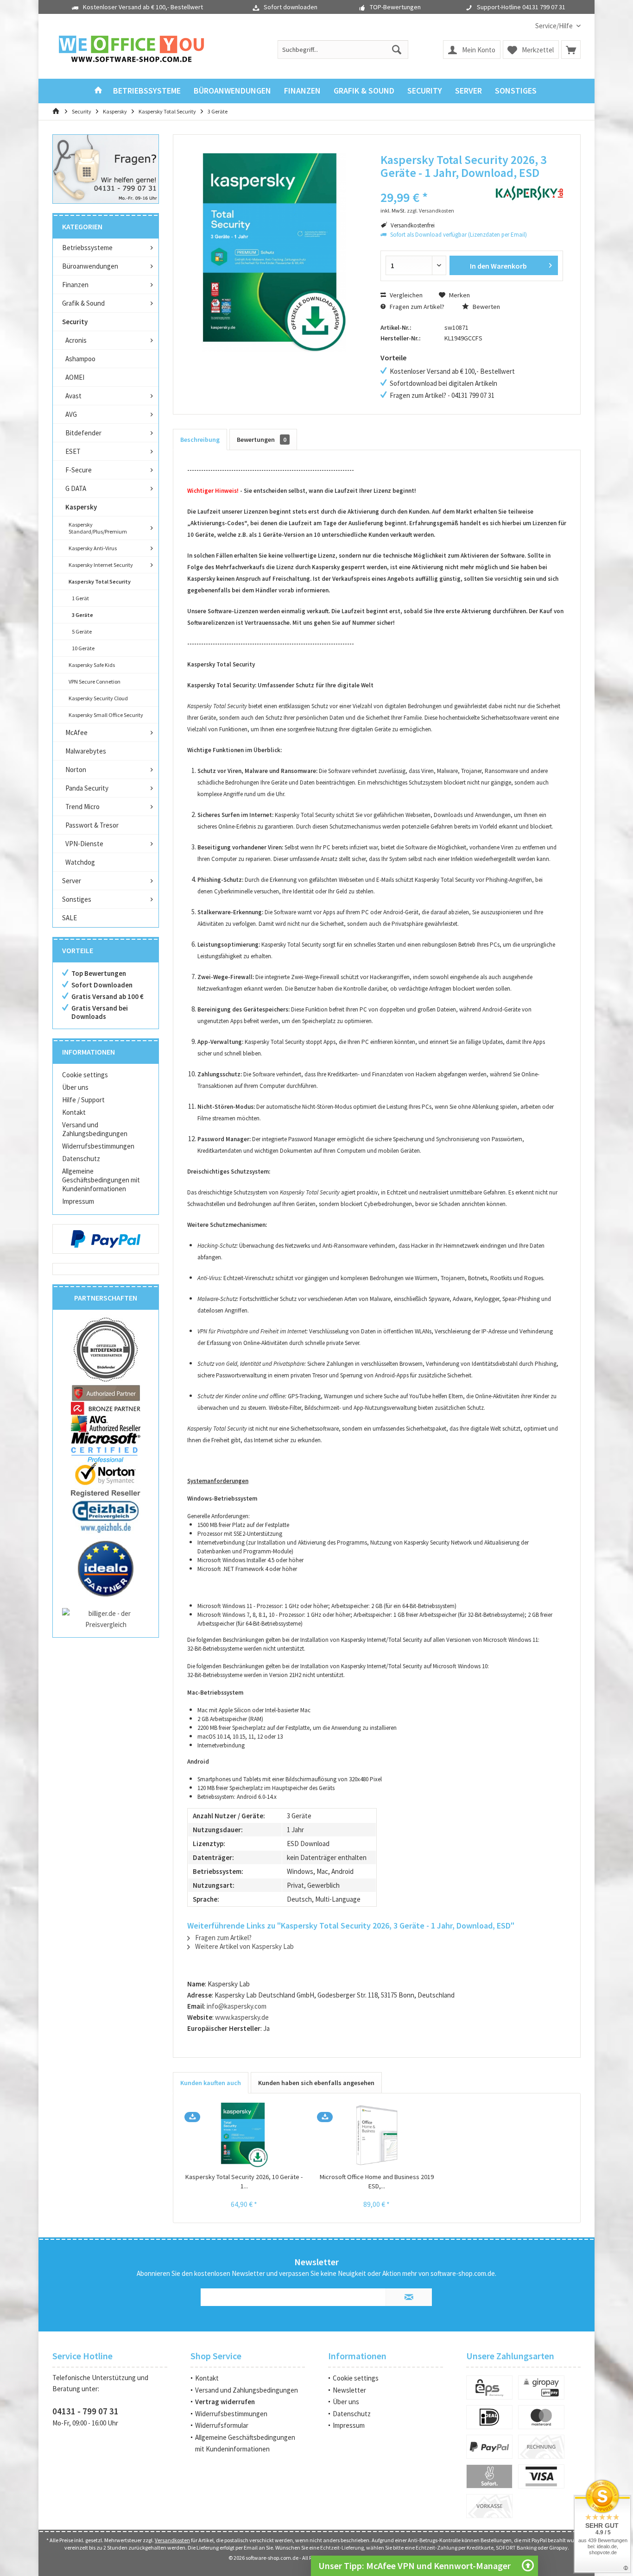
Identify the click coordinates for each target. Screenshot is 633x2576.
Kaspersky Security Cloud (98, 698)
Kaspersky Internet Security (101, 565)
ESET (73, 451)
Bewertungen (262, 440)
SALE (70, 918)
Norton (76, 770)
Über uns (75, 1087)
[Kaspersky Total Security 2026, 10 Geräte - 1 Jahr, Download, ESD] (244, 2135)
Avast (73, 396)
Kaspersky (81, 507)
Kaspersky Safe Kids (92, 665)
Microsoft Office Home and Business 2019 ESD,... (377, 2181)
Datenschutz (81, 1159)
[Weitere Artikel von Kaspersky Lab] (529, 193)
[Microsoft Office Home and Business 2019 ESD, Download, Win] (377, 2135)
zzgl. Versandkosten (430, 210)
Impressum (78, 1201)
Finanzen (75, 285)
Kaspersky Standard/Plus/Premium (98, 528)
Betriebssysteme (87, 248)
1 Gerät (80, 598)
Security (75, 322)
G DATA (76, 488)
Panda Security (87, 788)
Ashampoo (80, 359)
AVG (71, 414)
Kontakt (74, 1112)
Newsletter (349, 2390)
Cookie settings (85, 1075)
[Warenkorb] (571, 50)
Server (72, 881)
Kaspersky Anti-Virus (93, 548)
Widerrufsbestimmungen (98, 1146)
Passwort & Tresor (92, 825)
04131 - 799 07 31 (85, 2411)
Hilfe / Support (83, 1100)
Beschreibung (200, 440)
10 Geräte (83, 648)
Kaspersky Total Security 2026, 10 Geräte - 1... (244, 2181)
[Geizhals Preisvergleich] (106, 1516)
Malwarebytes (86, 751)
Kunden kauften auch (211, 2083)
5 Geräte (82, 631)
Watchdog (80, 862)
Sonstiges (77, 899)
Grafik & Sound (83, 303)
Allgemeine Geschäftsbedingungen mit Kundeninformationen (101, 1180)
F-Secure (79, 470)
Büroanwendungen (90, 266)
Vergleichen (405, 295)
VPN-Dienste (84, 844)
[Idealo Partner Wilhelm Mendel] (106, 1569)
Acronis (76, 340)
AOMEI (75, 377)
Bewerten (486, 307)
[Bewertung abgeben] (431, 185)
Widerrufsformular (222, 2425)
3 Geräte (82, 615)
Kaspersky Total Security (100, 581)
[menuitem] (554, 26)
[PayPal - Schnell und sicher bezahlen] (106, 1239)
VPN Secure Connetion (95, 682)
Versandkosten (172, 2540)
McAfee (76, 732)
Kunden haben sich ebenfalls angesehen (316, 2083)
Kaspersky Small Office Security (106, 715)
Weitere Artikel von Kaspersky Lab (244, 1946)
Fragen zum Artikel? (416, 307)
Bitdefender (83, 433)
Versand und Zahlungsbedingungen (95, 1129)
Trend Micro (82, 807)
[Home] (98, 91)
